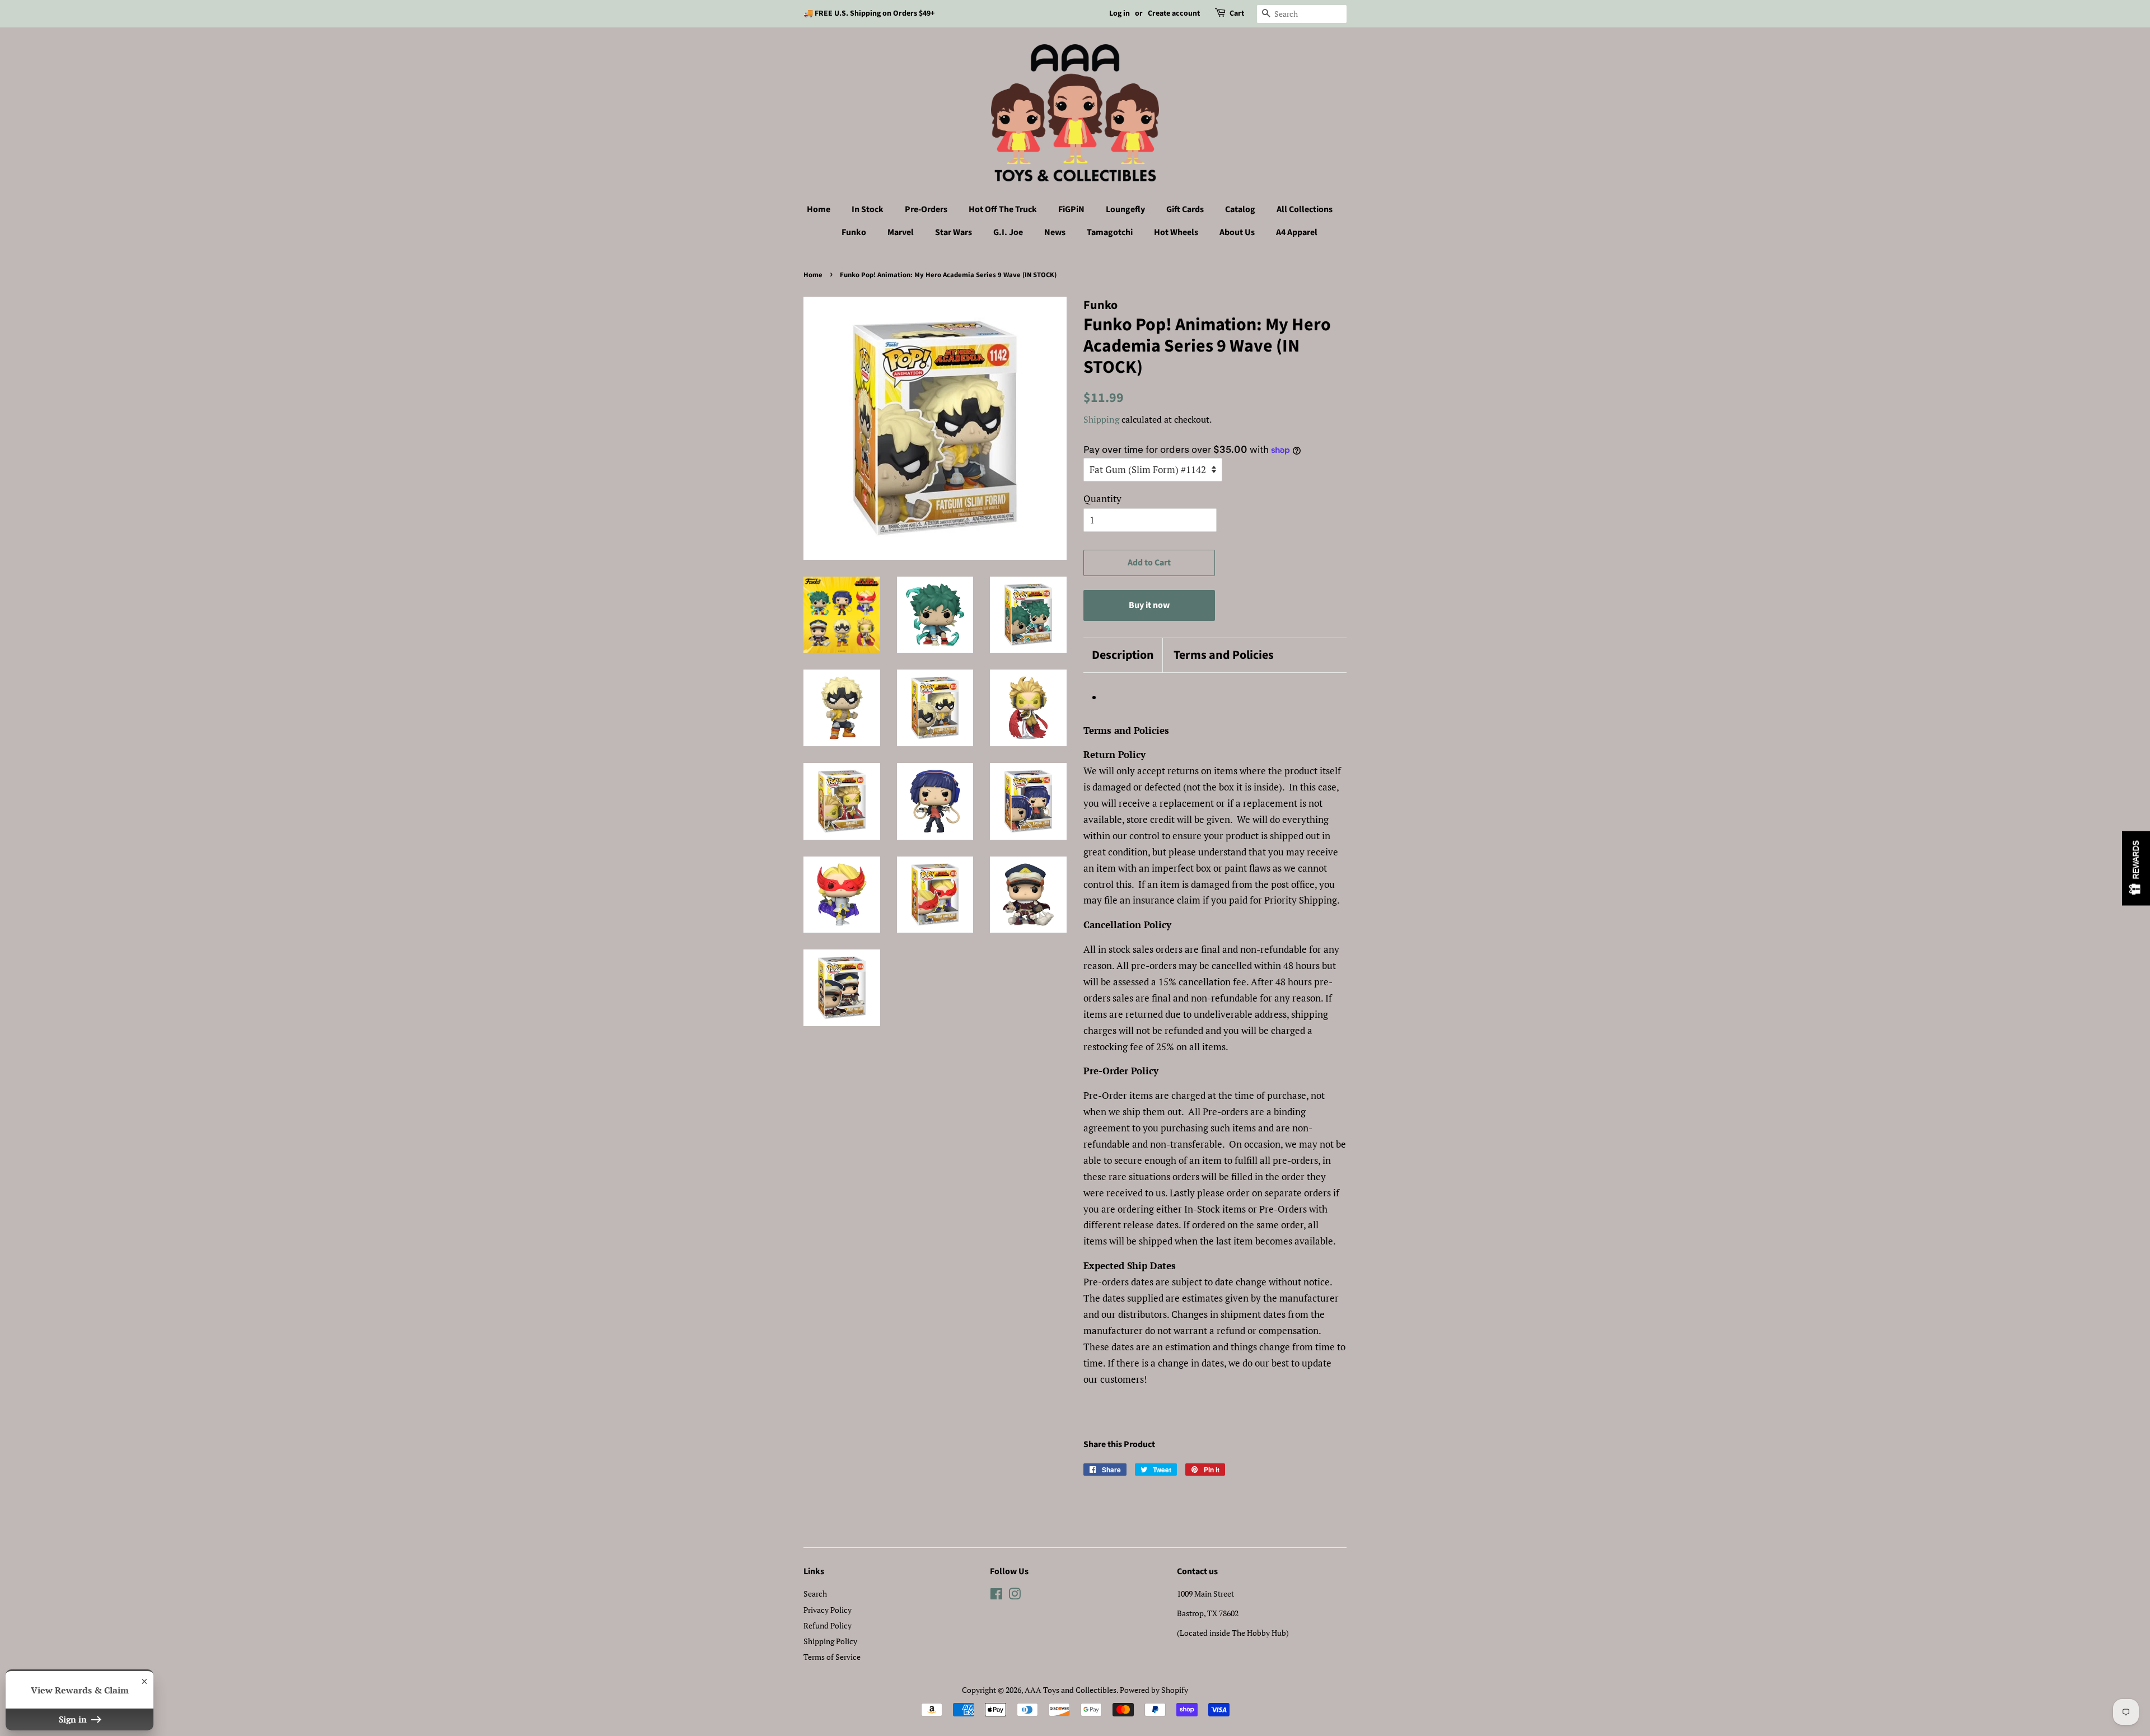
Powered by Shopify (1154, 1690)
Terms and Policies (1224, 655)
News (1055, 232)
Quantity (1102, 499)
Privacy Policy (828, 1610)
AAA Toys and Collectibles (1071, 1690)
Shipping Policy (830, 1641)
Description (1123, 655)
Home (819, 209)
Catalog (1240, 209)
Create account (1174, 13)
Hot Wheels (1176, 232)
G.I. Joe (1008, 232)
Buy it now (1149, 605)
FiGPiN (1071, 209)
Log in (1120, 13)
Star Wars (954, 232)
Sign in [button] (74, 1719)
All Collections (1305, 209)
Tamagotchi (1110, 232)
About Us (1237, 232)
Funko (854, 232)
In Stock (868, 209)
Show (2136, 868)
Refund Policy (828, 1625)
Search (815, 1594)
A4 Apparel (1297, 232)
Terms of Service (832, 1657)
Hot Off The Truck (1003, 209)
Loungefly (1125, 209)
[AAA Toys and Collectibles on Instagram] (1015, 1596)
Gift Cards (1185, 209)
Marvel (901, 232)
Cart (1237, 13)
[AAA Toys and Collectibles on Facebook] (996, 1596)
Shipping (1101, 419)
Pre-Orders (926, 209)
